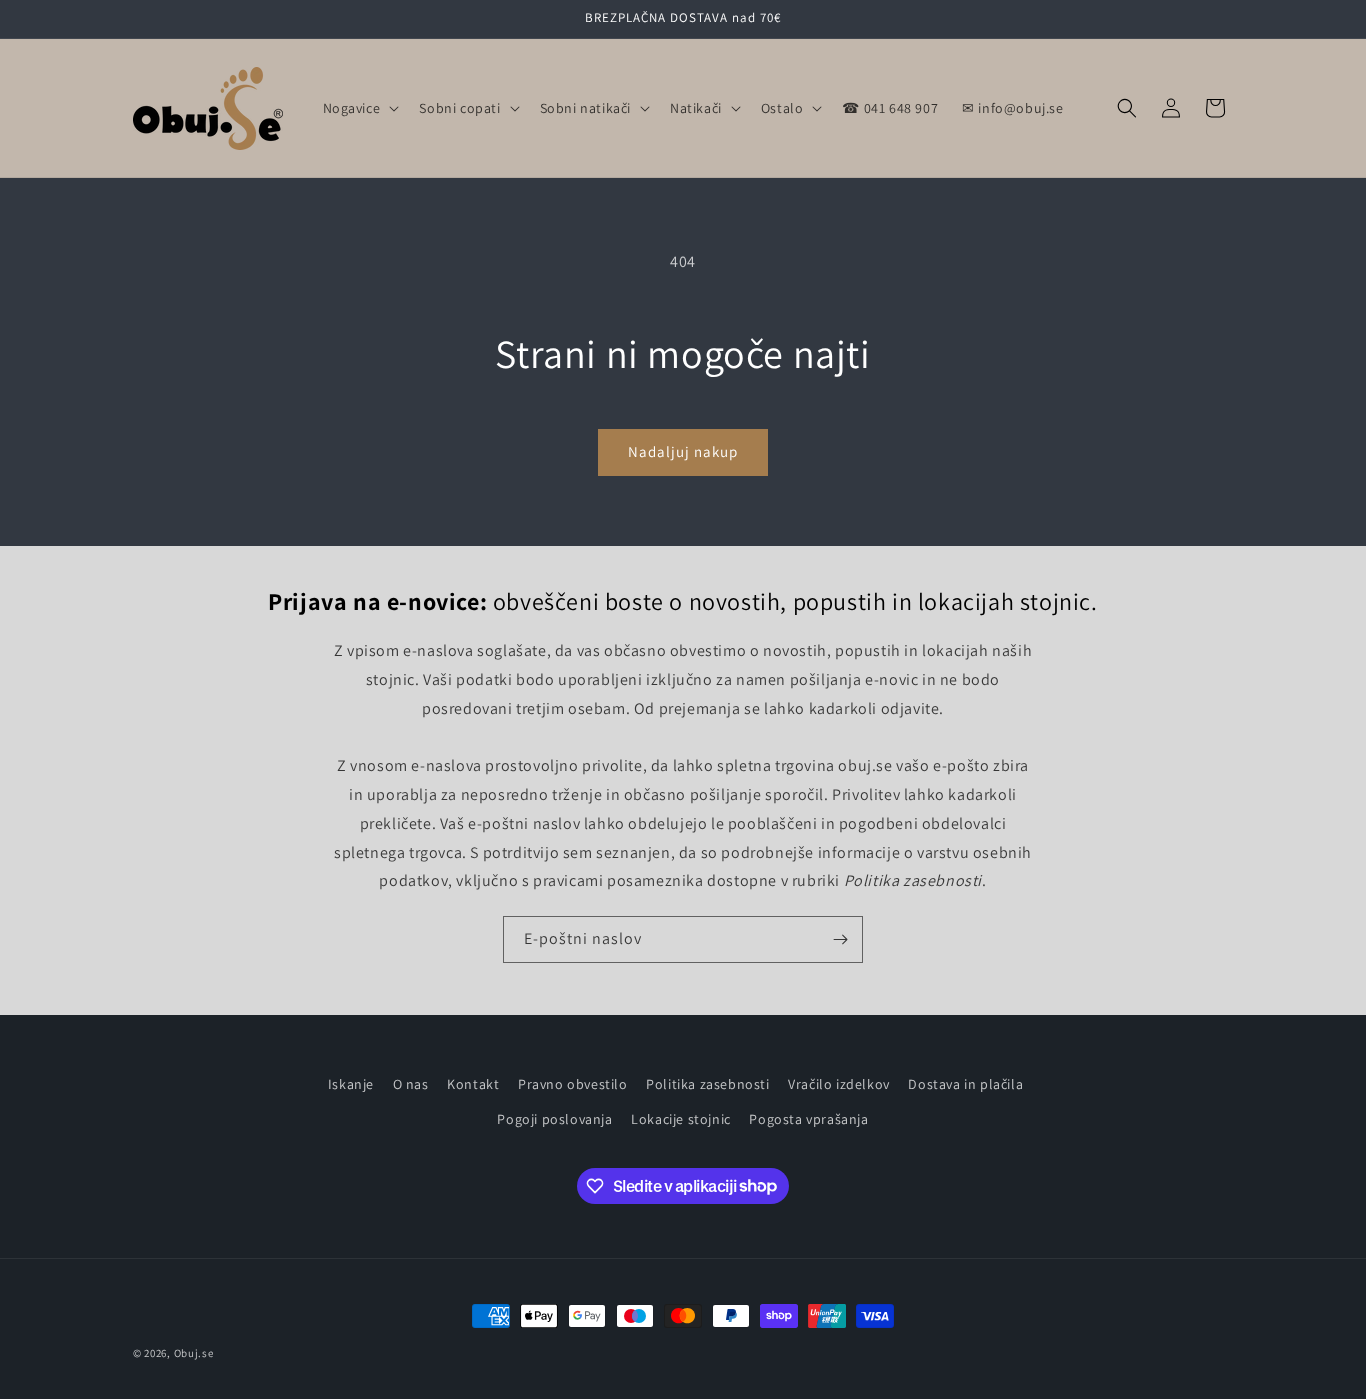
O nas (411, 1084)
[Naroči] (840, 939)
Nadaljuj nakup (683, 451)
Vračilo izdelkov (839, 1084)
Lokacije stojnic (681, 1119)
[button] (359, 108)
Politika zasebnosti (707, 1084)
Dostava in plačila (965, 1084)
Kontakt (473, 1084)
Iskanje (351, 1084)
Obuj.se (194, 1353)
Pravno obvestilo (573, 1084)
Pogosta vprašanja (808, 1119)
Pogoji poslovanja (554, 1119)
